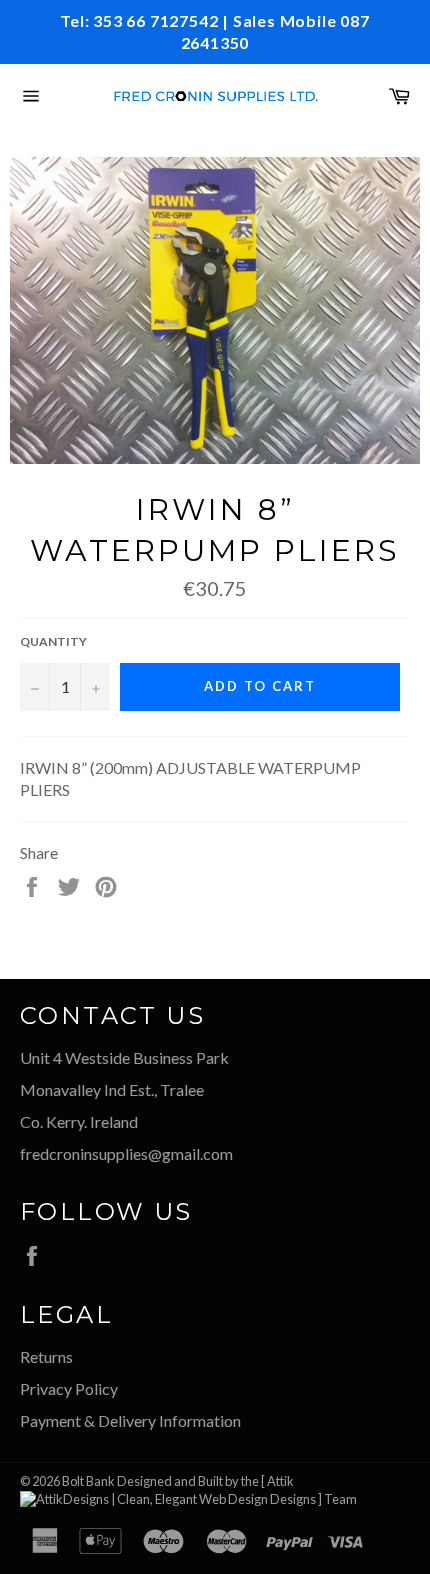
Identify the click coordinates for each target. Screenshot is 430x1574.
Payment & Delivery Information (130, 1420)
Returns (46, 1356)
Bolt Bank (88, 1481)
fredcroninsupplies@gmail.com (126, 1153)
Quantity (53, 641)
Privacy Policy (69, 1388)
